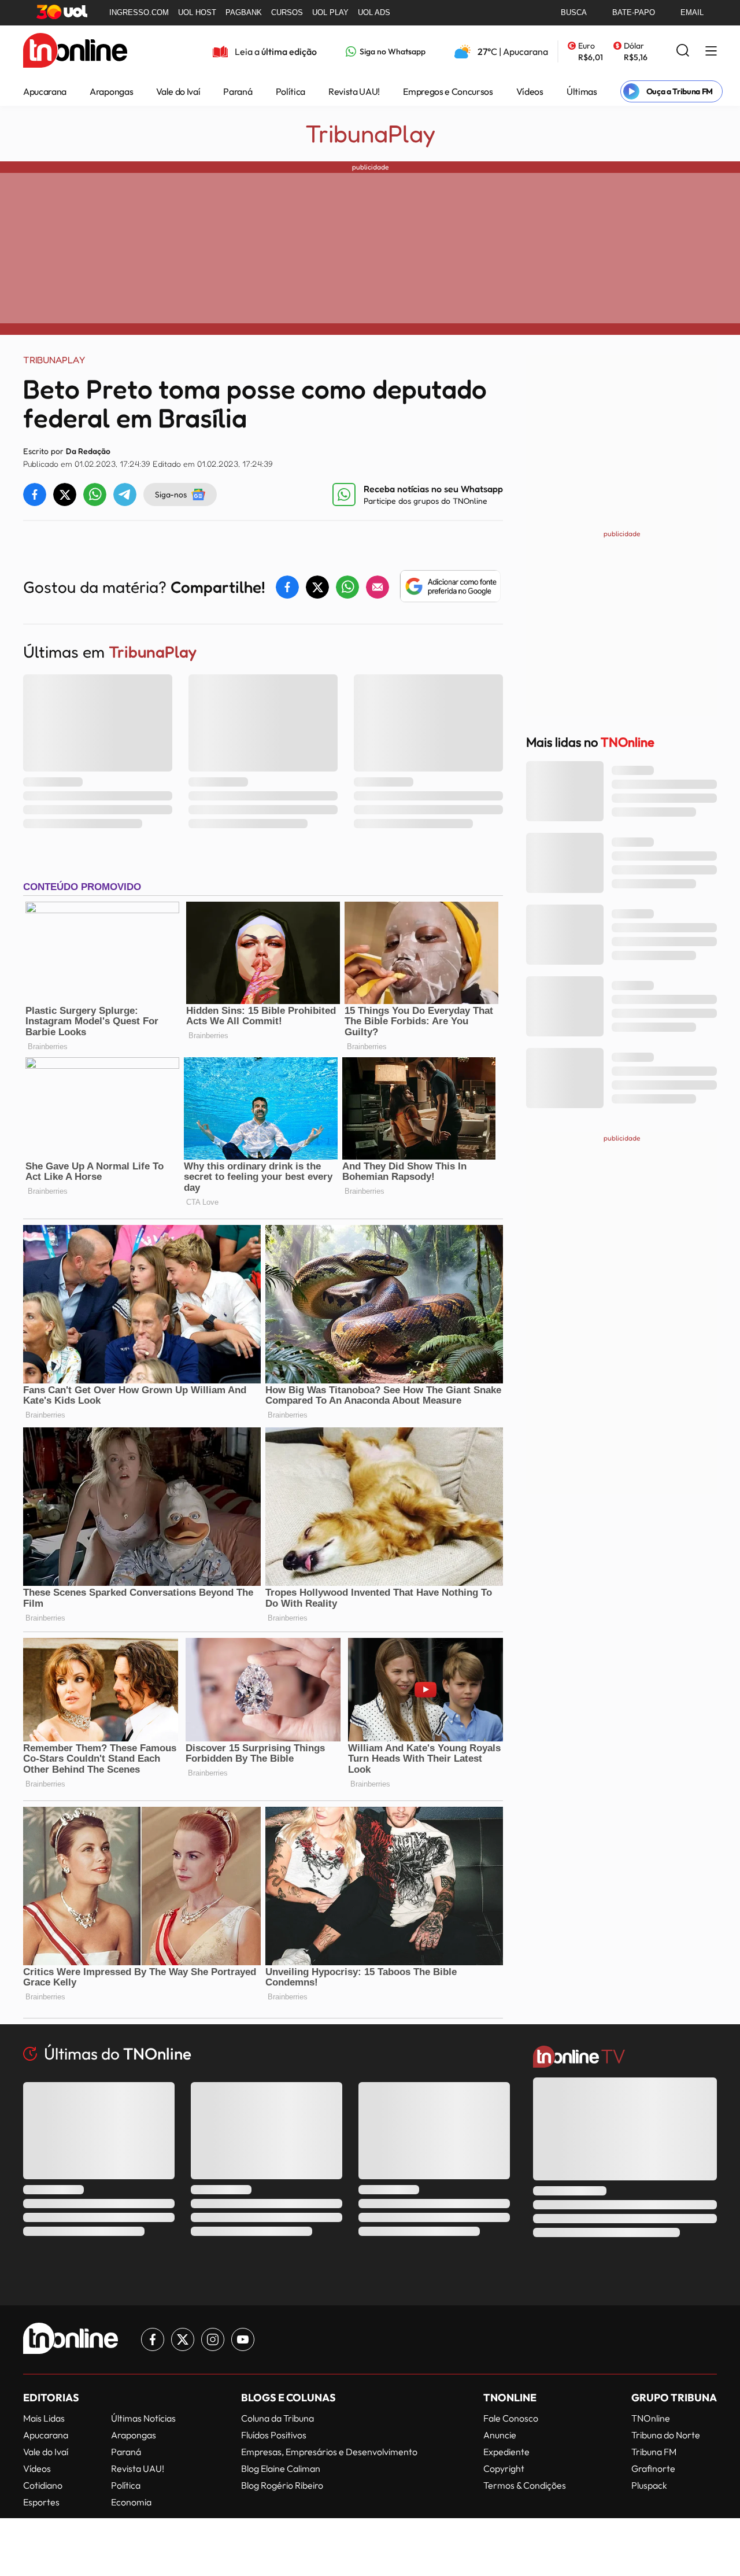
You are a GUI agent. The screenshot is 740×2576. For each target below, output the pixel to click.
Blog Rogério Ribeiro (282, 2485)
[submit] (683, 51)
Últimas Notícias (143, 2418)
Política (291, 91)
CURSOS (287, 12)
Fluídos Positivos (274, 2435)
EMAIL (692, 12)
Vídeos (530, 91)
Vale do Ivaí (178, 91)
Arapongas (111, 91)
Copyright (504, 2468)
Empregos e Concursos (448, 91)
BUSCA (574, 12)
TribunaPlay (370, 134)
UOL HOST (197, 12)
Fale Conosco (511, 2418)
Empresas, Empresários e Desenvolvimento (329, 2452)
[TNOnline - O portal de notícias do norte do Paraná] (75, 51)
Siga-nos (171, 494)
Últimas (582, 91)
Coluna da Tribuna (277, 2418)
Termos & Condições (525, 2485)
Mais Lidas (44, 2418)
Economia (131, 2502)
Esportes (41, 2502)
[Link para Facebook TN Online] (153, 2339)
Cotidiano (43, 2485)
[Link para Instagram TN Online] (213, 2339)
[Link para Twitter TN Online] (183, 2339)
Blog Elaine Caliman (281, 2468)
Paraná (238, 91)
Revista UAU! (354, 91)
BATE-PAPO (634, 12)
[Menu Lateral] (711, 52)
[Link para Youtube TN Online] (243, 2339)
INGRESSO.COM (139, 12)
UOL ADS (374, 12)
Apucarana (45, 91)
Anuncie (500, 2435)
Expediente (506, 2452)
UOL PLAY (330, 12)
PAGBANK (244, 12)
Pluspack (649, 2485)
